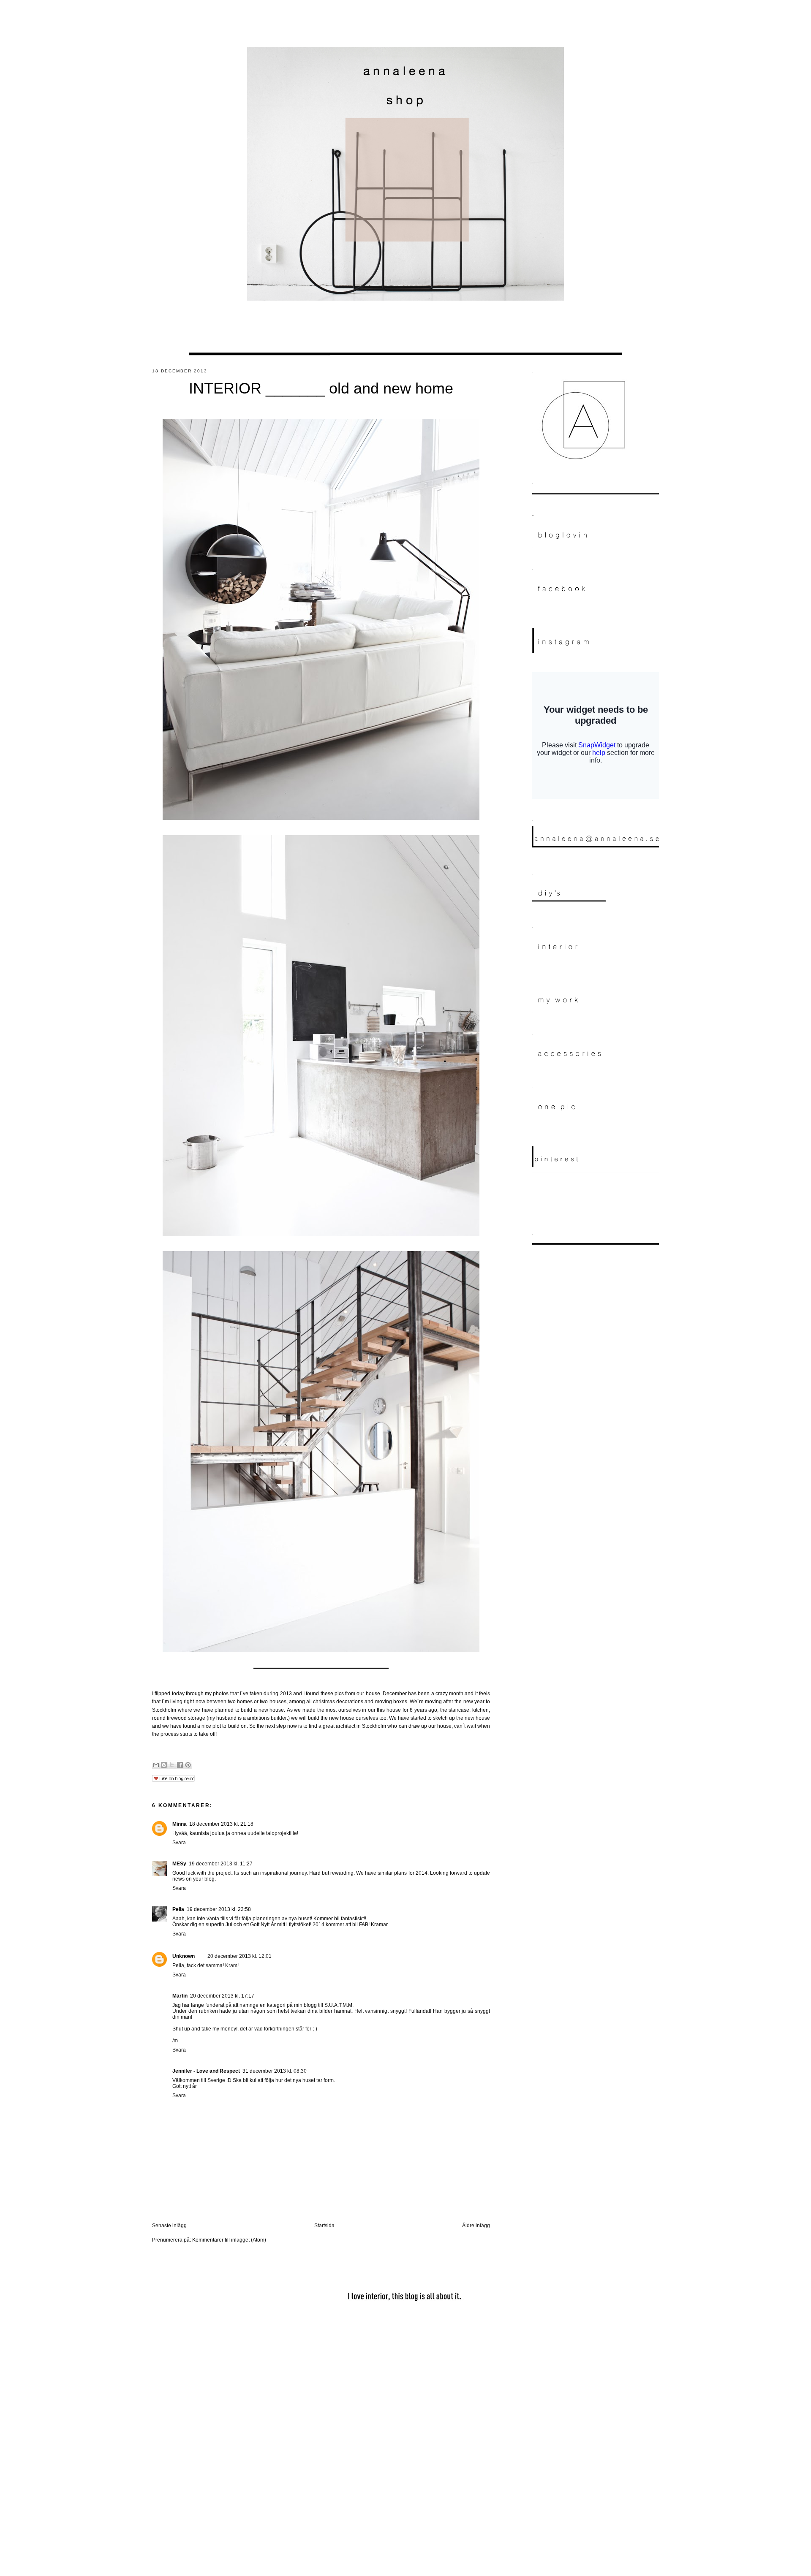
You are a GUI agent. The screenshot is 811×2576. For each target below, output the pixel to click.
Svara (179, 1843)
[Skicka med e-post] (156, 1765)
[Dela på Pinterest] (188, 1765)
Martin (180, 1996)
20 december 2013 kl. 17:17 (222, 1996)
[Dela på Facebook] (180, 1765)
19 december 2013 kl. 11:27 (221, 1864)
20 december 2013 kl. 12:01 (239, 1956)
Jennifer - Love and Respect (206, 2071)
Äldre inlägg (476, 2226)
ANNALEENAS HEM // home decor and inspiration (405, 18)
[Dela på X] (172, 1765)
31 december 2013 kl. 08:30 (275, 2071)
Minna (180, 1824)
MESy (179, 1864)
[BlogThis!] (164, 1765)
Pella (178, 1909)
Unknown (184, 1956)
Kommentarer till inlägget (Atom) (229, 2240)
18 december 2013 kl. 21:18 (221, 1824)
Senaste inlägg (169, 2226)
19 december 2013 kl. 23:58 (219, 1909)
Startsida (324, 2226)
